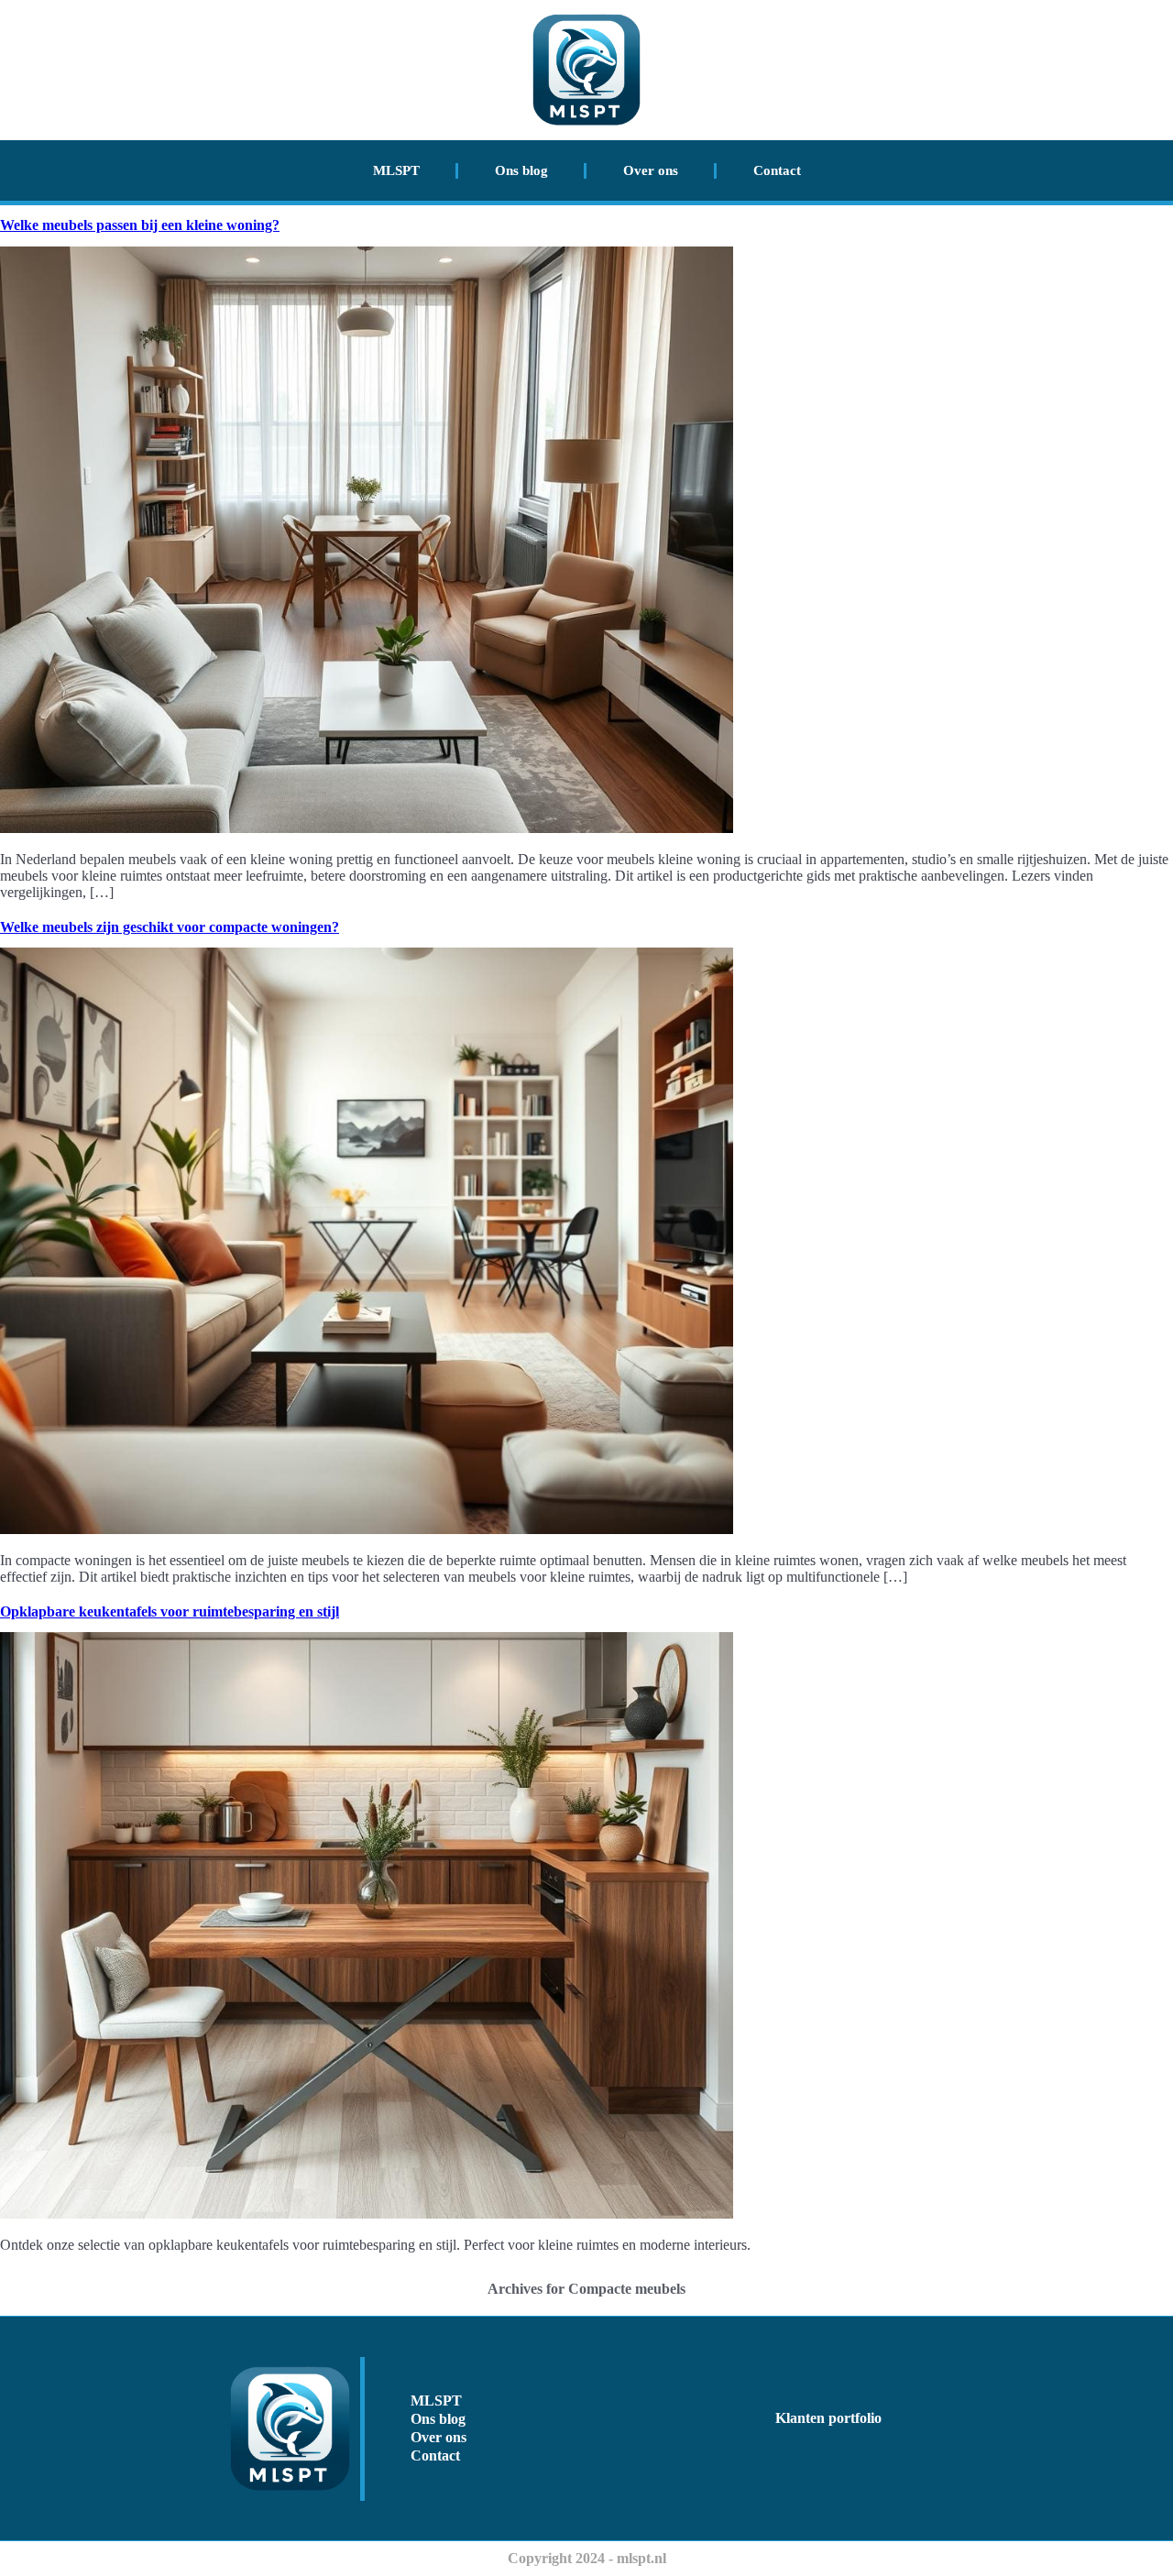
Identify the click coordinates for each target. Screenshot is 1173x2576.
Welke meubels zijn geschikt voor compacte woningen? (170, 927)
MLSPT (396, 170)
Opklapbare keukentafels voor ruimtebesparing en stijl (170, 1611)
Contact (777, 170)
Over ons (651, 170)
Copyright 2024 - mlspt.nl (587, 2558)
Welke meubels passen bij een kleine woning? (140, 225)
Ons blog (521, 170)
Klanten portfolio (828, 2418)
